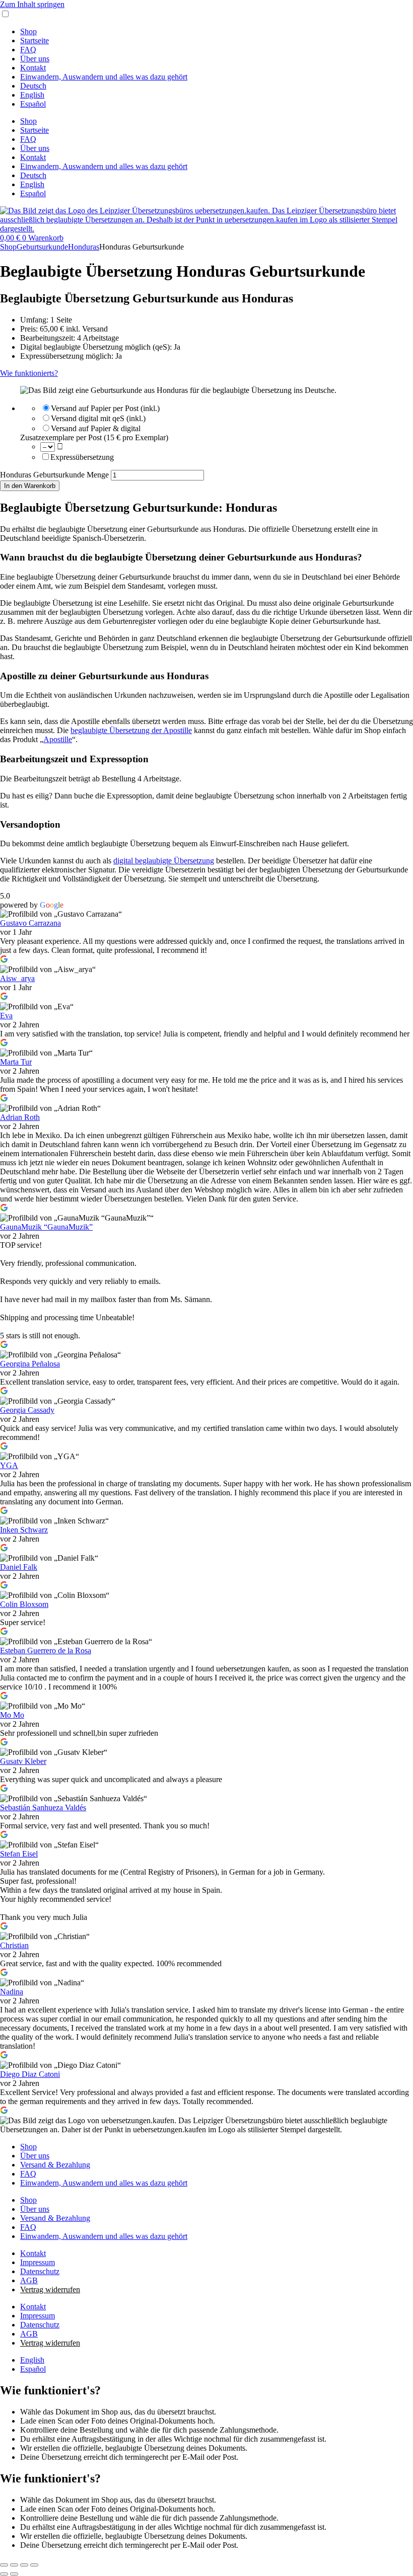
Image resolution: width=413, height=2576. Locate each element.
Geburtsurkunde (42, 247)
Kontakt (33, 68)
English (32, 95)
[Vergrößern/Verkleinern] (4, 2565)
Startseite (35, 41)
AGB (29, 2280)
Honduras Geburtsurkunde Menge (54, 475)
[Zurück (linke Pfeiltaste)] (4, 2574)
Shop (28, 31)
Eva (6, 1016)
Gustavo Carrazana (30, 923)
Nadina (12, 1992)
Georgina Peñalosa (30, 1364)
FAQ (28, 50)
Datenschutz (40, 2271)
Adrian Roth (20, 1117)
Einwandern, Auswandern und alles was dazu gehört (104, 77)
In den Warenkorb (30, 486)
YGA (9, 1465)
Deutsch (33, 86)
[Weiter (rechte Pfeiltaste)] (14, 2574)
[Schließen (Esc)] (34, 2565)
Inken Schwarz (24, 1530)
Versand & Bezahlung (55, 2165)
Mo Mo (12, 1715)
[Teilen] (24, 2565)
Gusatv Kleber (23, 1761)
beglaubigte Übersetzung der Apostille (131, 730)
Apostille (58, 739)
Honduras (84, 247)
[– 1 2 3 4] (49, 447)
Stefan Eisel (19, 1854)
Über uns (35, 59)
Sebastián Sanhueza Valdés (43, 1807)
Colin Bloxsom (24, 1604)
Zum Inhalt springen (32, 4)
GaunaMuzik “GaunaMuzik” (46, 1227)
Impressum (38, 2262)
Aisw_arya (17, 978)
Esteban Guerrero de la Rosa (46, 1651)
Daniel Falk (19, 1567)
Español (33, 104)
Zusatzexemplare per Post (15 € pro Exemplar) (94, 437)
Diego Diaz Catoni (30, 2074)
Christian (14, 1945)
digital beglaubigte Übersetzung (164, 861)
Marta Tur (16, 1062)
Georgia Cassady (27, 1410)
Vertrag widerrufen (50, 2289)
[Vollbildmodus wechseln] (14, 2565)
